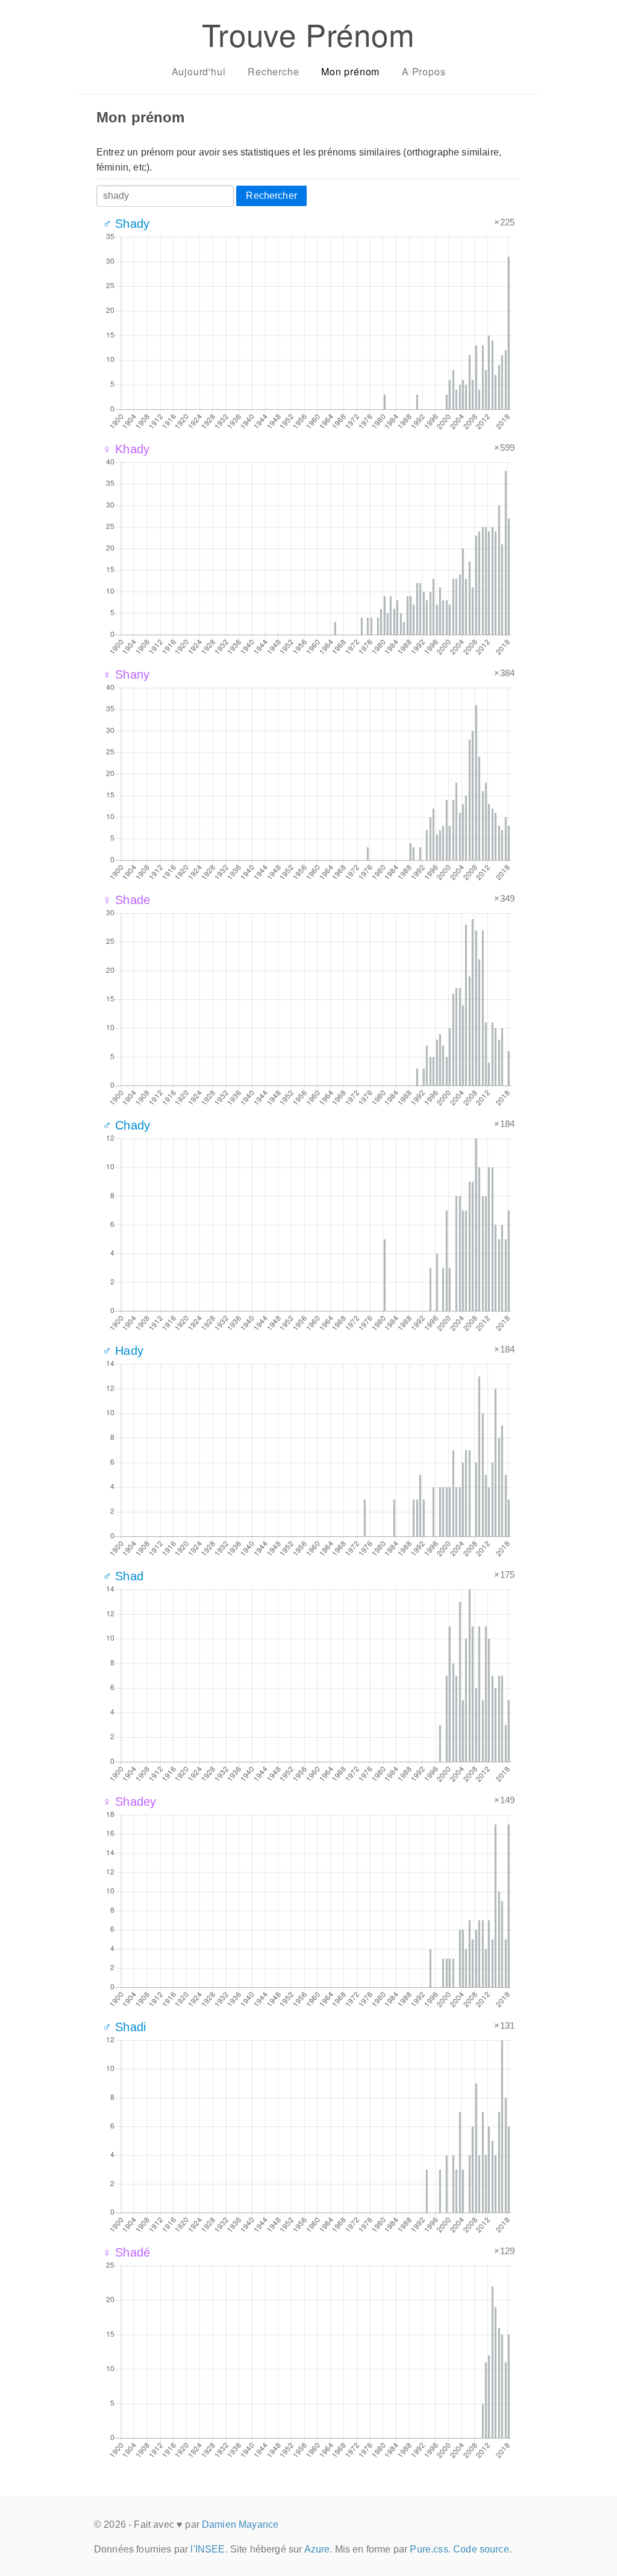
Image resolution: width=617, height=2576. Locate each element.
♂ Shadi (124, 2027)
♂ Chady (126, 1125)
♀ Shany (126, 674)
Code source (481, 2549)
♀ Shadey (129, 1802)
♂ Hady (123, 1351)
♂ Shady (126, 224)
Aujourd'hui (199, 71)
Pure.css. (430, 2549)
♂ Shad (123, 1576)
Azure (317, 2549)
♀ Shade (126, 900)
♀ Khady (126, 449)
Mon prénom (350, 71)
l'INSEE (208, 2549)
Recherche (273, 71)
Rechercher (271, 196)
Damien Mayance (240, 2524)
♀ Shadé (126, 2252)
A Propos (424, 71)
